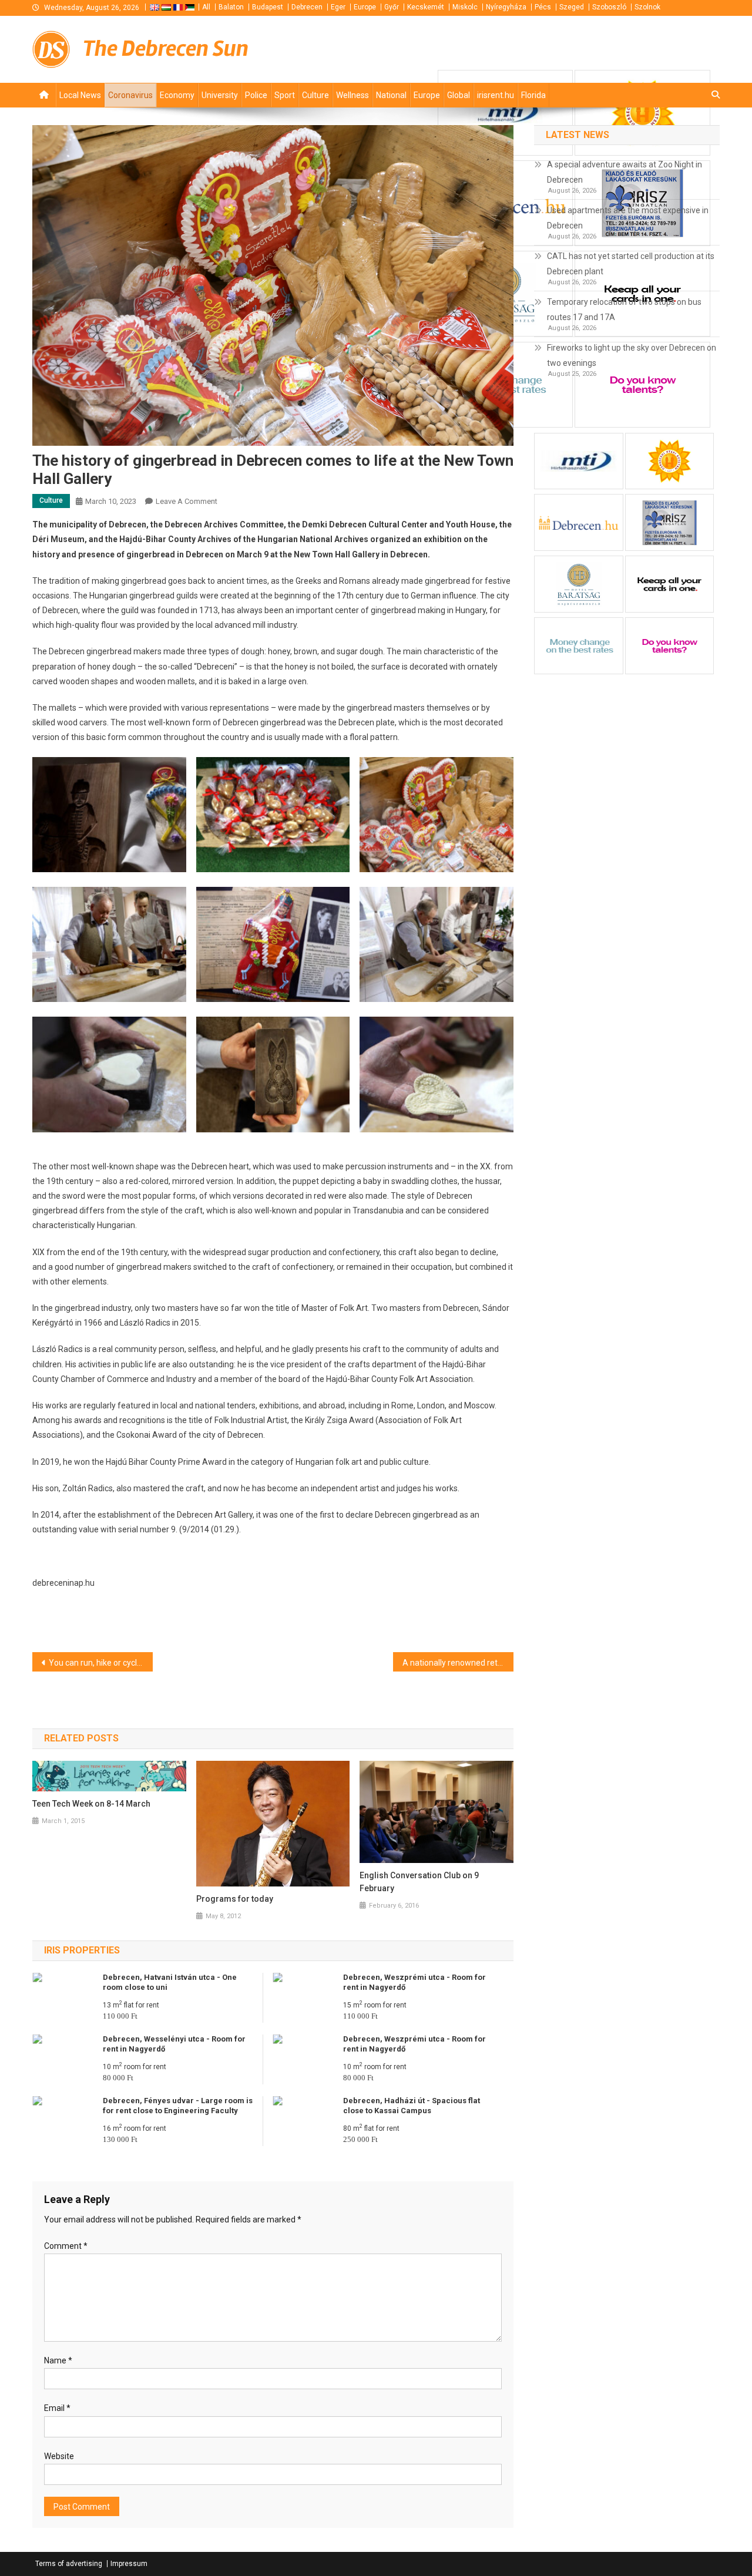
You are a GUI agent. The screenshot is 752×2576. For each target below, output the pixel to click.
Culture (315, 95)
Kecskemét (426, 7)
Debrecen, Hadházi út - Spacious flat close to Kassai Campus (412, 2106)
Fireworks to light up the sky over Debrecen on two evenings (632, 355)
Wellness (352, 95)
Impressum (129, 2564)
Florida (533, 95)
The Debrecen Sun (166, 48)
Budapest (268, 7)
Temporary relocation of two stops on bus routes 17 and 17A (624, 310)
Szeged (572, 7)
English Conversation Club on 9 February (419, 1882)
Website (59, 2456)
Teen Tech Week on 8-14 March (91, 1804)
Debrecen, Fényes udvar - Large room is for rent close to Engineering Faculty (178, 2106)
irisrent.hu (496, 95)
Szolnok (647, 7)
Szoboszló (609, 7)
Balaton (231, 7)
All (206, 7)
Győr (392, 7)
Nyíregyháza (506, 7)
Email (57, 2408)
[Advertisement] (579, 48)
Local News (80, 95)
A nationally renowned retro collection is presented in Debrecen (458, 1663)
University (220, 95)
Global (459, 95)
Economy (177, 95)
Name (58, 2360)
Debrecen (307, 7)
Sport (285, 95)
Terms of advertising (69, 2564)
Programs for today (235, 1899)
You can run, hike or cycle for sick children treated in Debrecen (101, 1663)
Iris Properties (82, 1950)
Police (256, 95)
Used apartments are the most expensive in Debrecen (628, 218)
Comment (66, 2246)
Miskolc (465, 7)
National (391, 95)
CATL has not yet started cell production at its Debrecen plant (631, 264)
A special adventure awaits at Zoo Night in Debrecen (625, 172)
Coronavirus (130, 95)
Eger (338, 7)
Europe (365, 7)
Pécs (543, 7)
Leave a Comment (187, 501)
